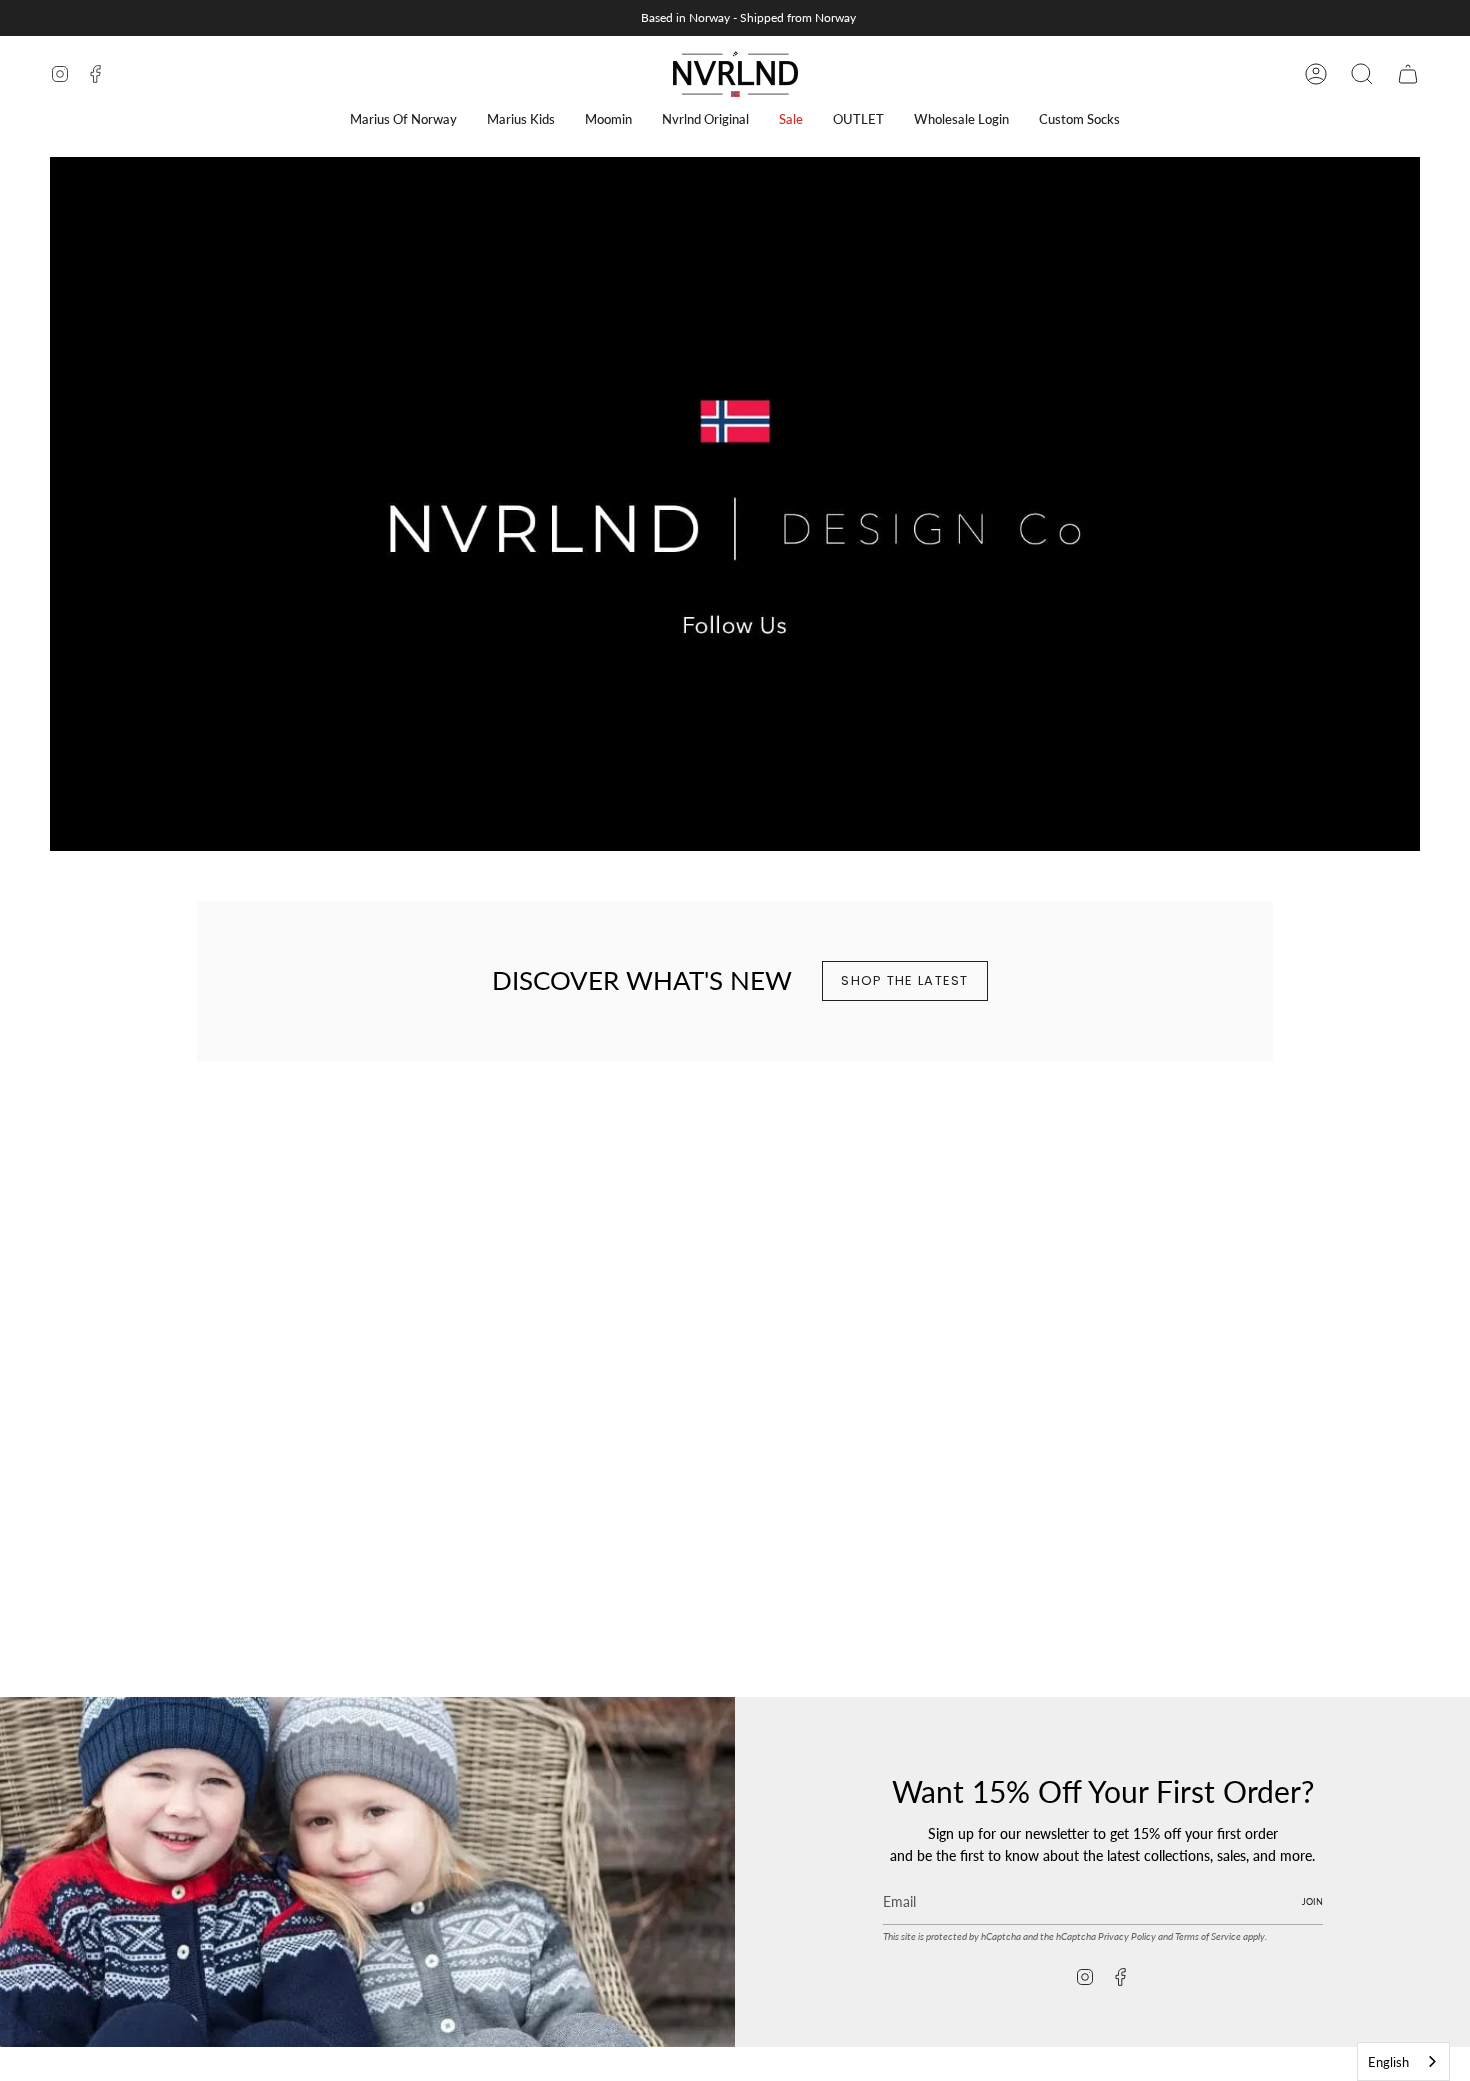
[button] (403, 119)
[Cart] (1408, 74)
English (1388, 2062)
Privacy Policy (1127, 1936)
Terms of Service (1208, 1936)
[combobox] (1403, 2061)
